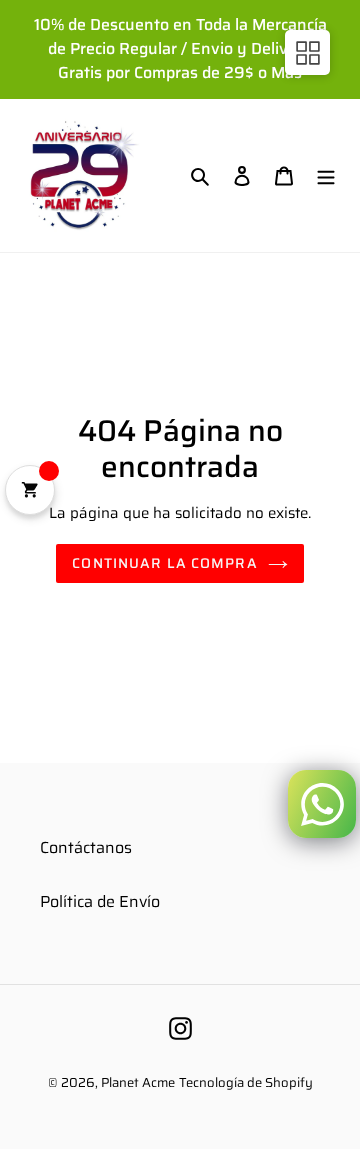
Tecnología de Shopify (246, 1082)
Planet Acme (138, 1082)
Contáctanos (86, 847)
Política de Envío (100, 901)
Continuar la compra (164, 563)
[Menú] (326, 175)
